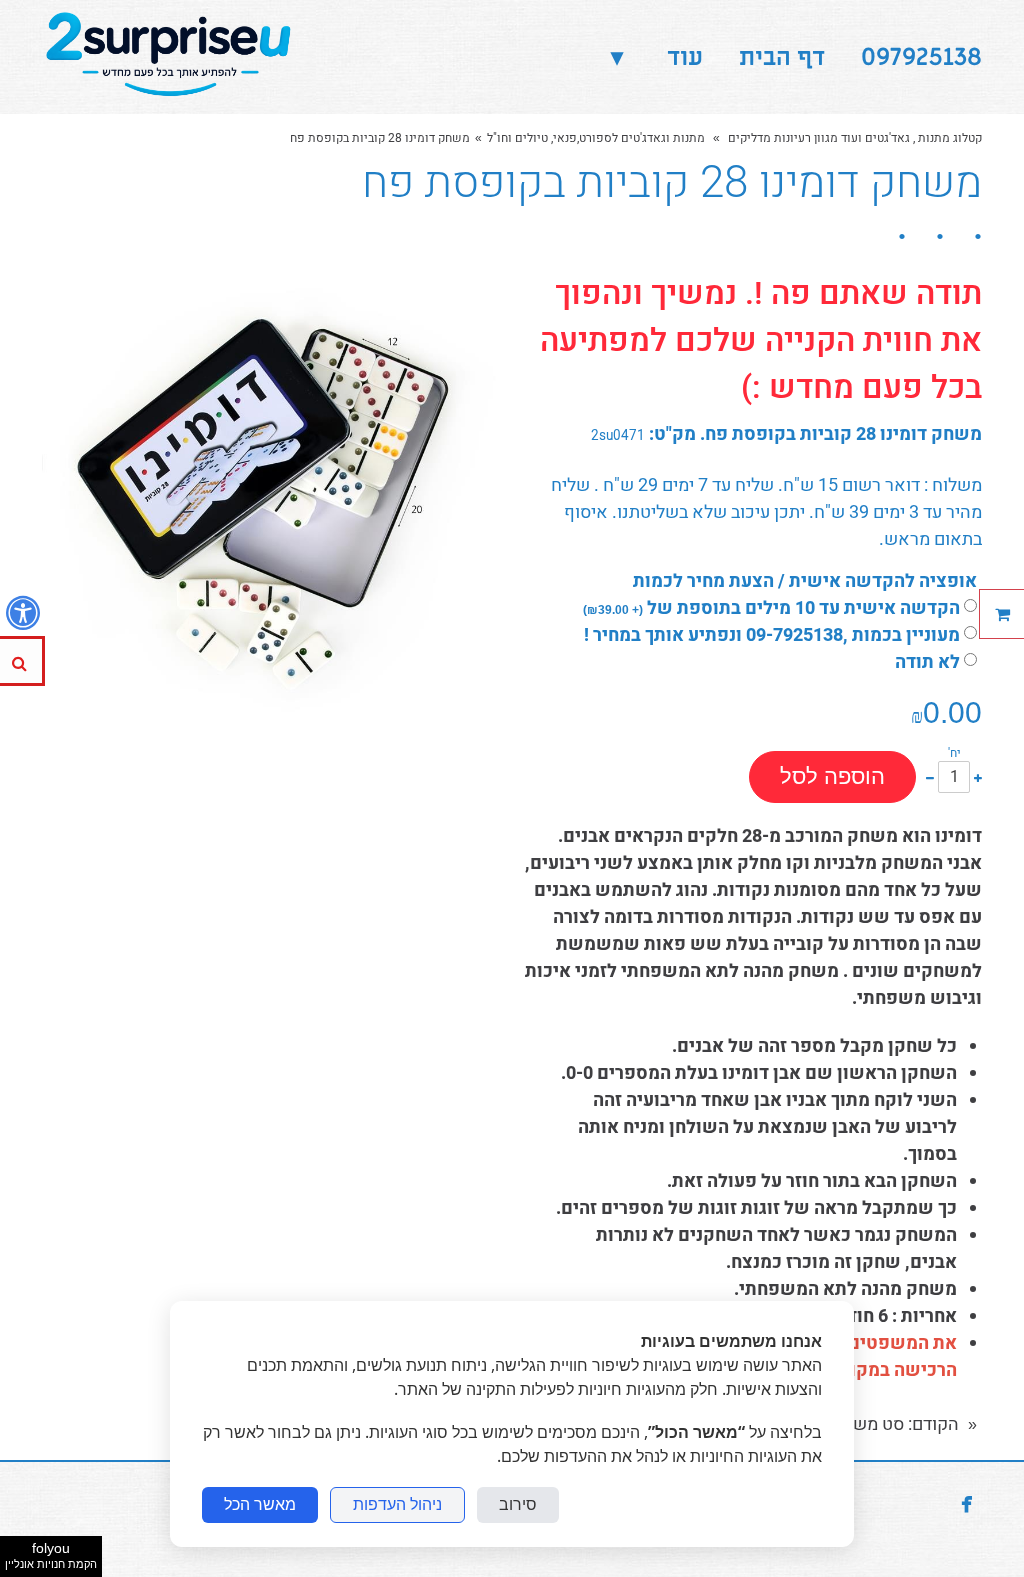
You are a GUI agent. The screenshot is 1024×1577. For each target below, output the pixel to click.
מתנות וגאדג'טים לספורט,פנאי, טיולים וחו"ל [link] (596, 138)
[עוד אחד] (978, 776)
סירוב (518, 1504)
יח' (954, 753)
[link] (171, 57)
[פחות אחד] (930, 776)
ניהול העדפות (397, 1504)
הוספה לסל (832, 776)
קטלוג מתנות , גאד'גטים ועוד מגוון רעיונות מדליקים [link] (853, 138)
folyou (51, 1555)
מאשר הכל (260, 1504)
